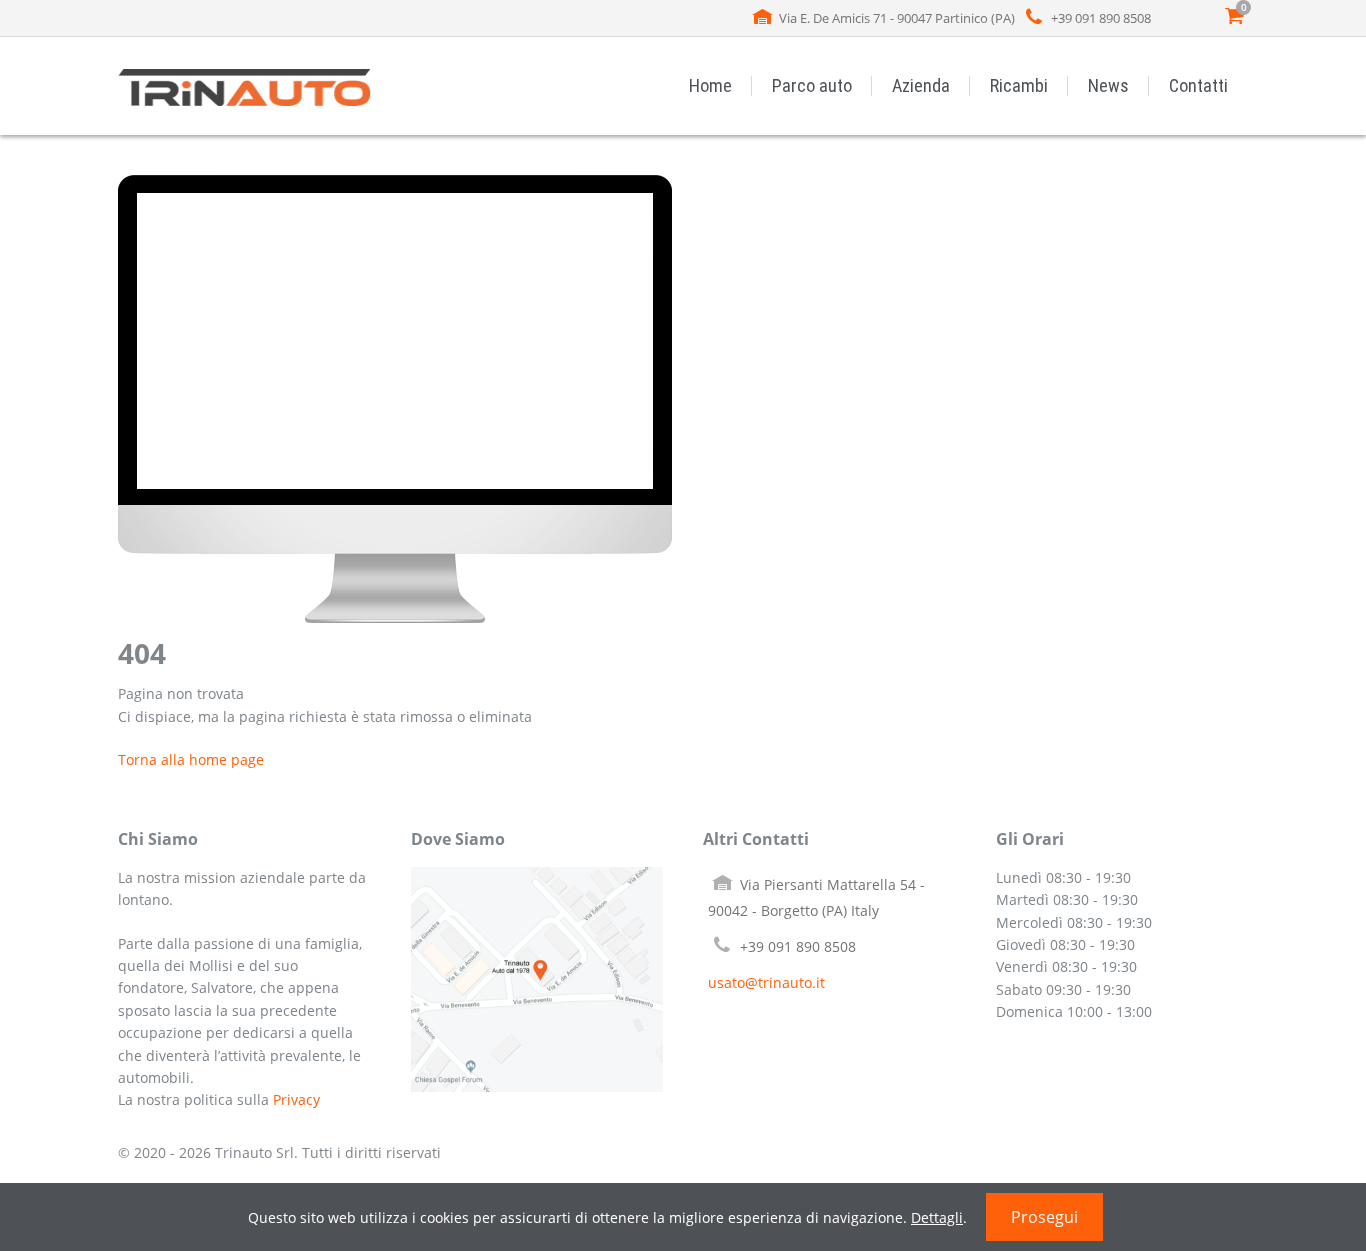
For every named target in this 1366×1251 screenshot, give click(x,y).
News (1108, 85)
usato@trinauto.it (766, 982)
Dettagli (937, 1217)
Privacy (296, 1099)
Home (710, 85)
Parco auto (812, 85)
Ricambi (1019, 85)
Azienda (921, 85)
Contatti (1198, 85)
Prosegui (1044, 1217)
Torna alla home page (191, 759)
